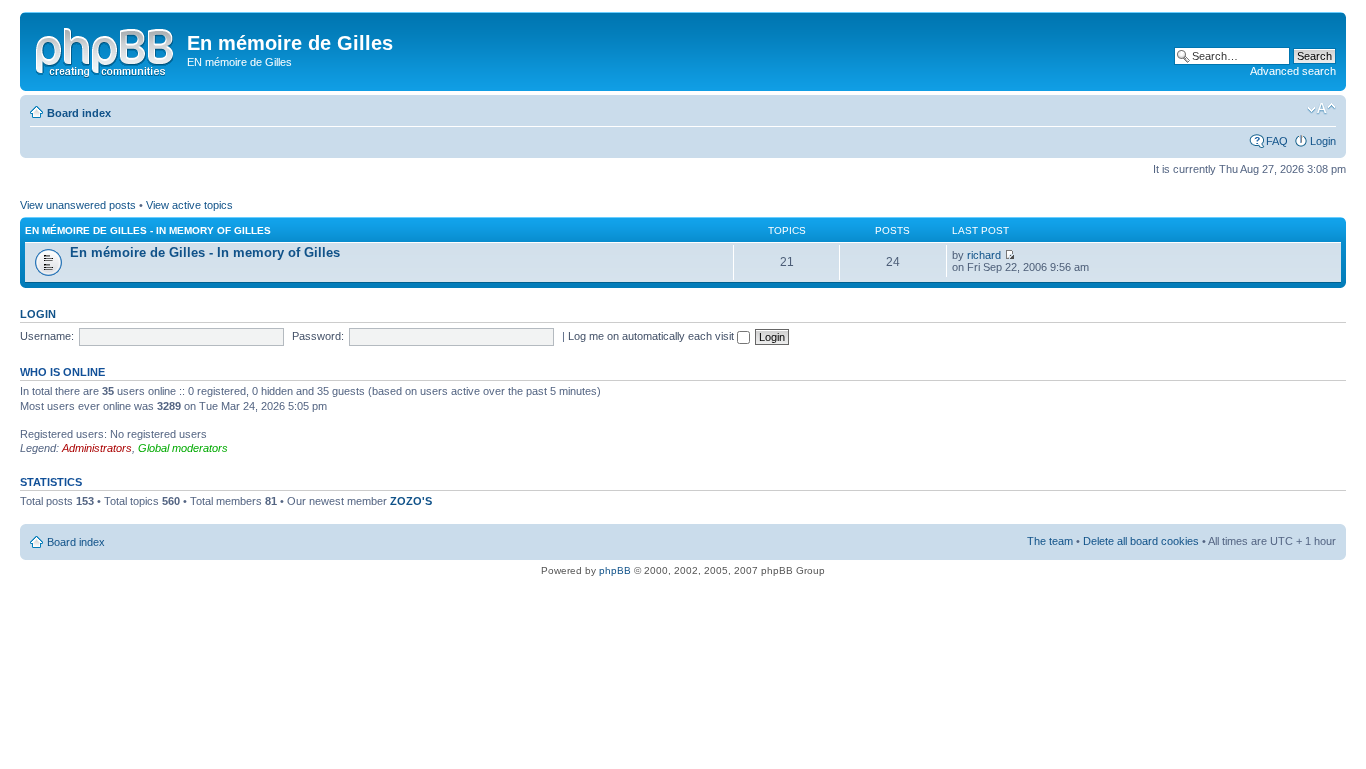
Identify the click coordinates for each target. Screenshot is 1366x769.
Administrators (97, 448)
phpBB (615, 570)
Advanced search (1293, 71)
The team (1050, 541)
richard (984, 255)
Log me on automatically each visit (652, 336)
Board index (79, 113)
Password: (318, 336)
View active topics (189, 205)
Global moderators (183, 448)
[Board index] (106, 49)
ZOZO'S (411, 501)
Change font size (1321, 109)
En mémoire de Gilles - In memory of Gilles (148, 230)
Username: (47, 336)
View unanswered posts (78, 205)
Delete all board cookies (1141, 541)
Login (1323, 141)
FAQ (1277, 141)
